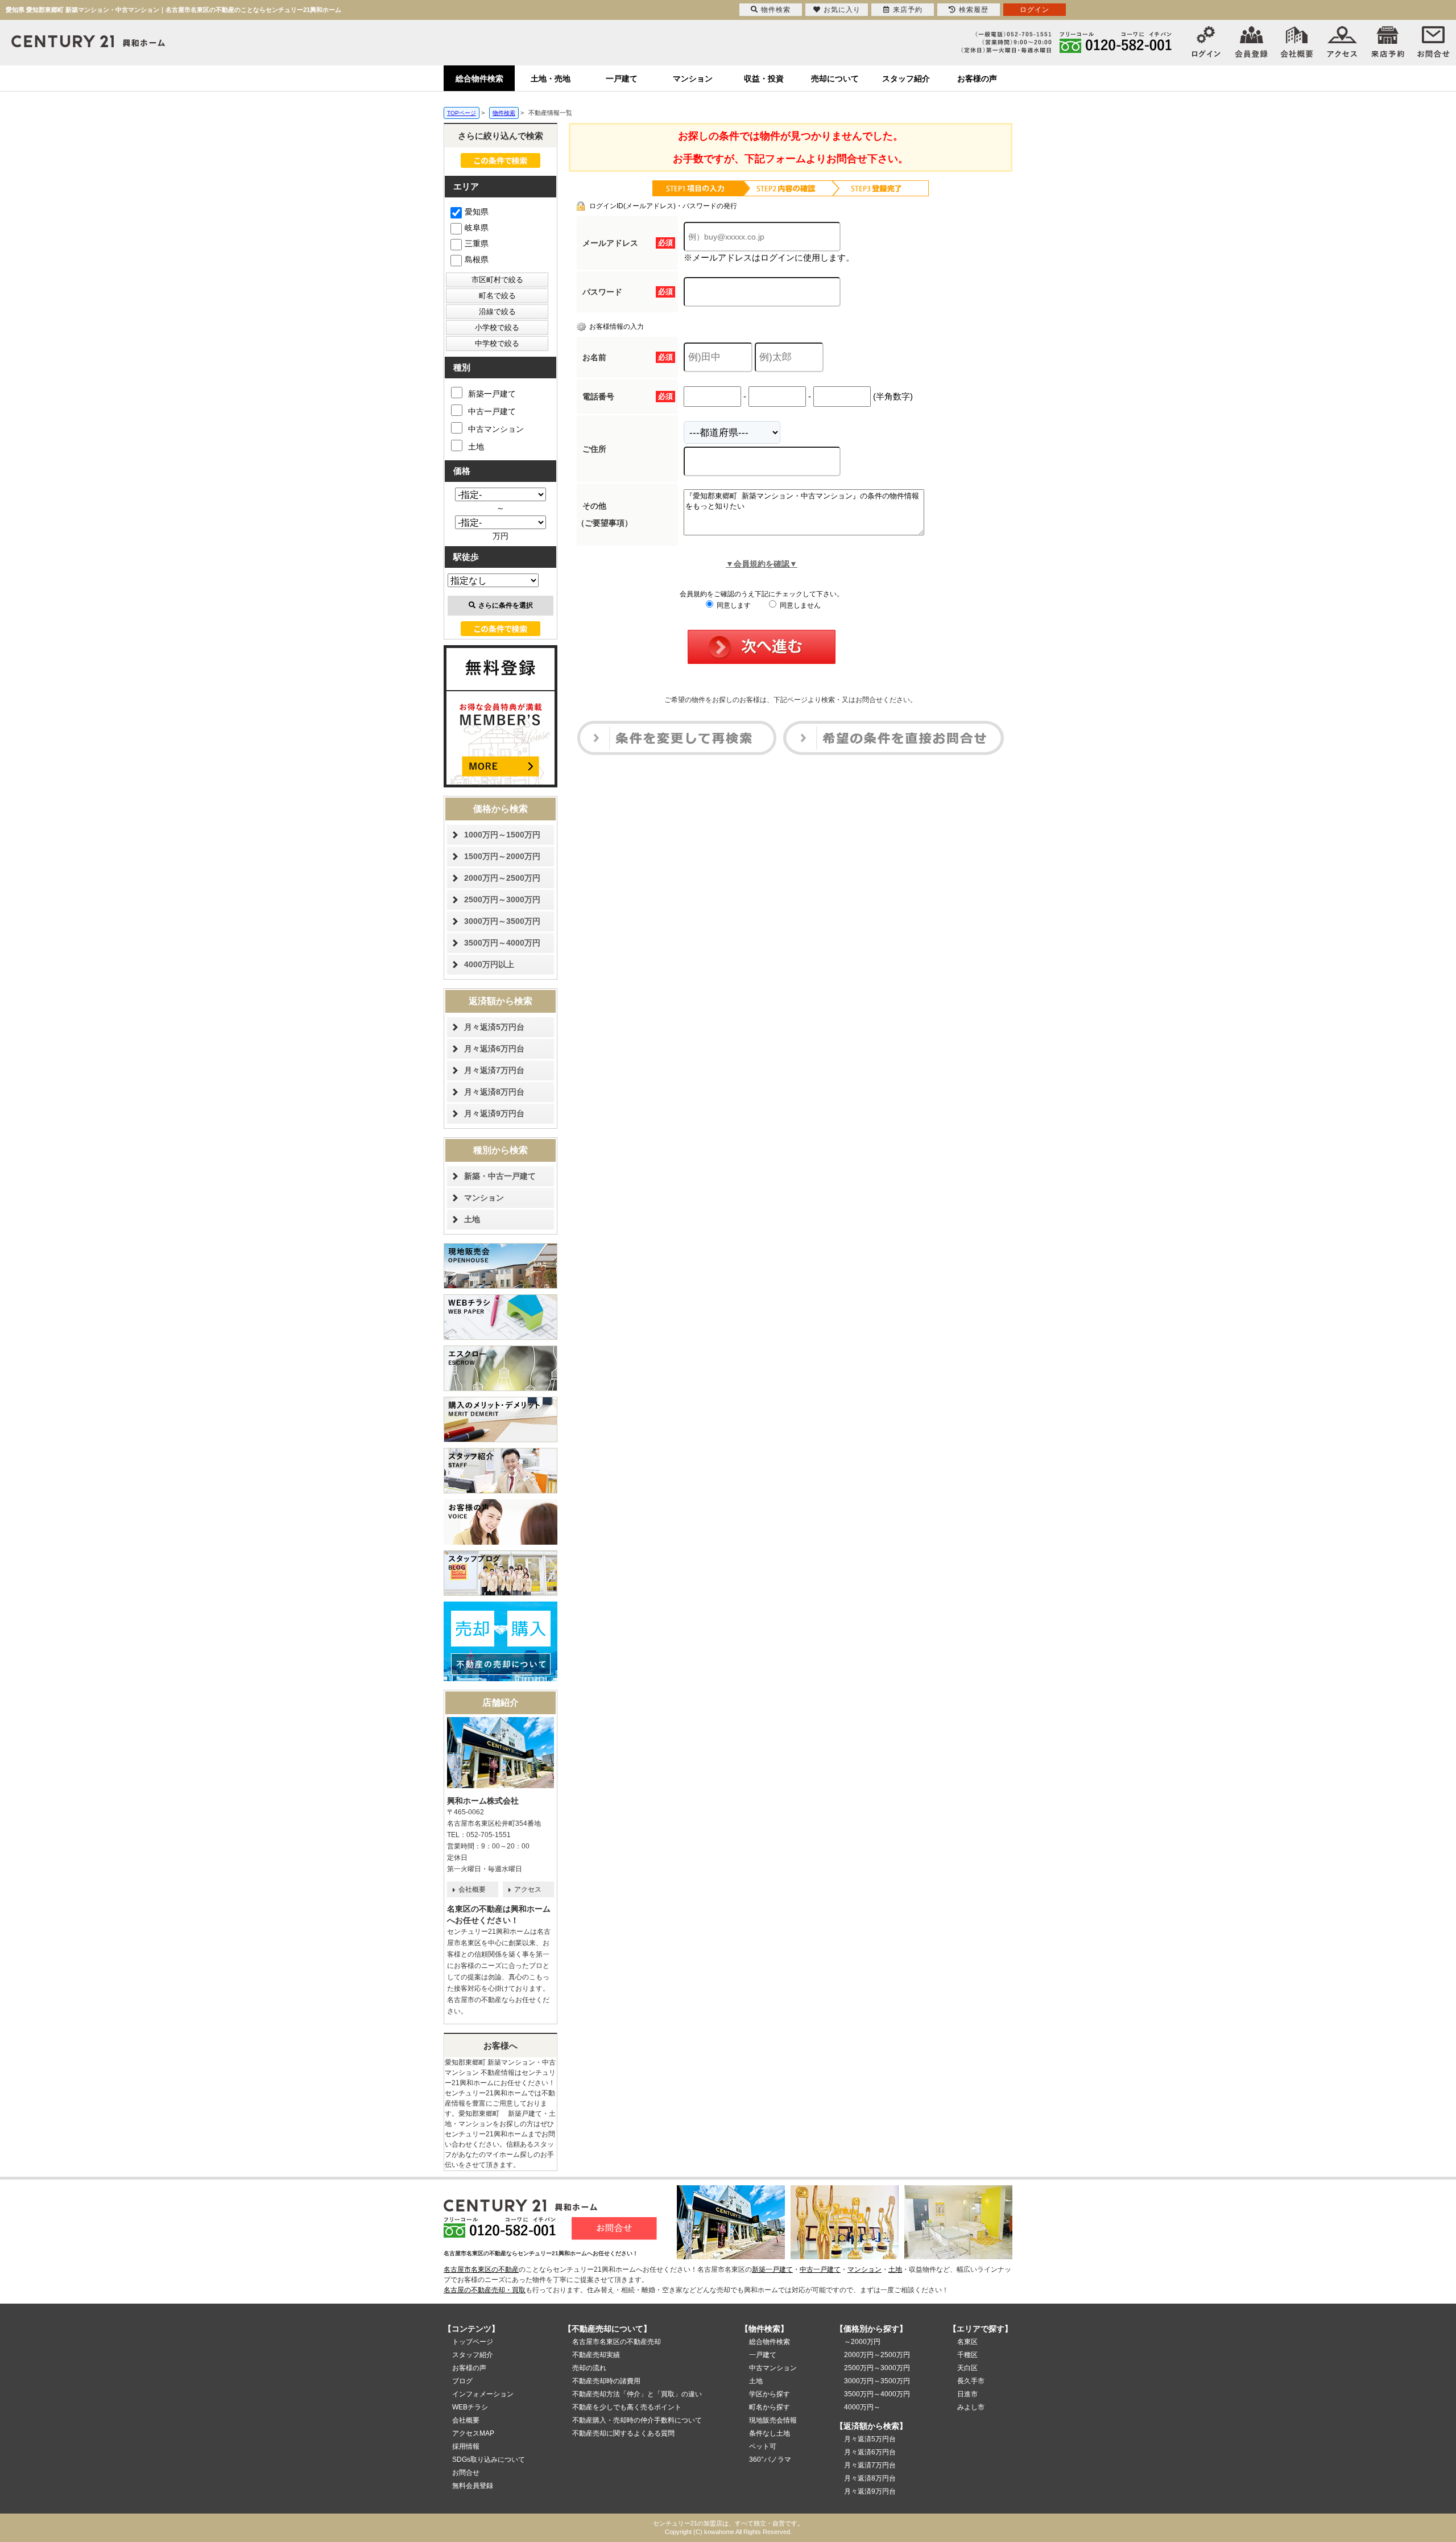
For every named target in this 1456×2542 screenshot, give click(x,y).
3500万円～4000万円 (502, 943)
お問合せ (466, 2473)
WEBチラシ (470, 2407)
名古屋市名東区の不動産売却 (617, 2342)
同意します (733, 605)
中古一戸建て (492, 411)
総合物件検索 (479, 79)
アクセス (528, 1889)
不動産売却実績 (596, 2355)
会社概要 (472, 1889)
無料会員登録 (473, 2486)
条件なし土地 (770, 2433)
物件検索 (776, 10)
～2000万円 (862, 2342)
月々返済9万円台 (494, 1113)
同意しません (799, 605)
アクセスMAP (473, 2433)
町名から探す (770, 2407)
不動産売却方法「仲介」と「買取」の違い (637, 2394)
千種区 (967, 2355)
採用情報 (466, 2446)
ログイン (1035, 10)
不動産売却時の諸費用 (606, 2381)
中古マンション (496, 429)
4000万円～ (862, 2407)
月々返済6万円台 (494, 1049)
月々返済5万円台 (494, 1027)
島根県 (477, 259)
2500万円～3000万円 (502, 899)
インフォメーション (483, 2394)
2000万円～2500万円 (502, 878)
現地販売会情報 (773, 2420)
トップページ (473, 2342)
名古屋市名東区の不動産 (481, 2269)
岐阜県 (477, 228)
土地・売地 (551, 79)
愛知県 (477, 212)
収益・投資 (764, 79)
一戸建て (622, 79)
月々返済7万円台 (494, 1070)
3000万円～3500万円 (502, 921)
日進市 (967, 2394)
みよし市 (971, 2407)
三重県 (477, 244)
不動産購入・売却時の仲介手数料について (637, 2420)
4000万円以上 (489, 964)
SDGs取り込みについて (489, 2460)
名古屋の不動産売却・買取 (485, 2290)
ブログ (462, 2381)
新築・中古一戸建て (500, 1176)
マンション (693, 79)
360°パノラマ (770, 2460)
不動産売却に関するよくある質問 (623, 2433)
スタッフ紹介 (906, 79)
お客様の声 (977, 79)
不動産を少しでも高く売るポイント (627, 2407)
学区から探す (770, 2394)
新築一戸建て (492, 394)
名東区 (967, 2342)
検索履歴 (974, 10)
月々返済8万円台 (494, 1092)
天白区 (967, 2368)
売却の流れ (589, 2368)
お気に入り (842, 10)
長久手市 (971, 2381)
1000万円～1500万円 (502, 835)
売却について (835, 79)
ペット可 (763, 2446)
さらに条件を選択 (506, 605)
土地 (476, 447)
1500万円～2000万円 (502, 856)
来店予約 (908, 10)
